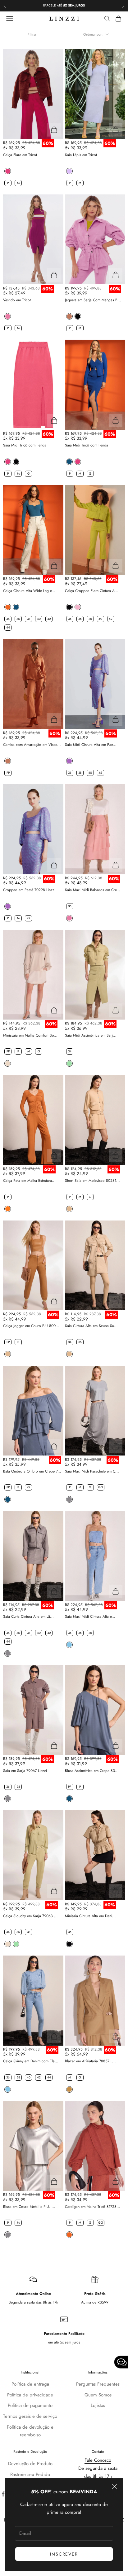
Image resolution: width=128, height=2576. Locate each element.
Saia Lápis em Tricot (81, 155)
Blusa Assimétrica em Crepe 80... (92, 1771)
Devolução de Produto (30, 2464)
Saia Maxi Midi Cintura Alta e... (90, 1617)
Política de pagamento (30, 2405)
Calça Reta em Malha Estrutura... (29, 1181)
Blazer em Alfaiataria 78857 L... (90, 2061)
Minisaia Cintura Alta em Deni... (90, 1916)
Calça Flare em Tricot (20, 155)
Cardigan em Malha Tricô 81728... (93, 2207)
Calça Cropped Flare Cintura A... (92, 591)
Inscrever (64, 2554)
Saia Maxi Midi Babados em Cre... (93, 890)
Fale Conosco (98, 2460)
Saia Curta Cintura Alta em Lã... (28, 1617)
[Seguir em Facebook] (3, 2494)
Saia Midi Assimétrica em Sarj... (91, 1035)
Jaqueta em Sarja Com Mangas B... (93, 300)
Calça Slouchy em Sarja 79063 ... (30, 1916)
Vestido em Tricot (17, 300)
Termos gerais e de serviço (30, 2416)
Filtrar (32, 34)
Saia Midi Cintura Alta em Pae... (91, 745)
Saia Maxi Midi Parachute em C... (92, 1471)
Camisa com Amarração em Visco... (32, 745)
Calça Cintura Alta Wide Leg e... (29, 591)
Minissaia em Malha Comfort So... (30, 1035)
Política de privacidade (30, 2395)
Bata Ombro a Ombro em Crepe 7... (32, 1471)
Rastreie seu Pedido (30, 2474)
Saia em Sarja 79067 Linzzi (25, 1771)
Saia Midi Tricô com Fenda (25, 445)
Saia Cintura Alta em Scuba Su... (91, 1326)
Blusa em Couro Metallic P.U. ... (29, 2207)
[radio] (7, 171)
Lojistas (98, 2405)
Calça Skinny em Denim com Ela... (31, 2061)
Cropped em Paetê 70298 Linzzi (29, 890)
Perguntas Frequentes (98, 2384)
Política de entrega (30, 2384)
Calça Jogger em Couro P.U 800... (31, 1326)
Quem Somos (98, 2395)
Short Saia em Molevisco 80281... (92, 1181)
